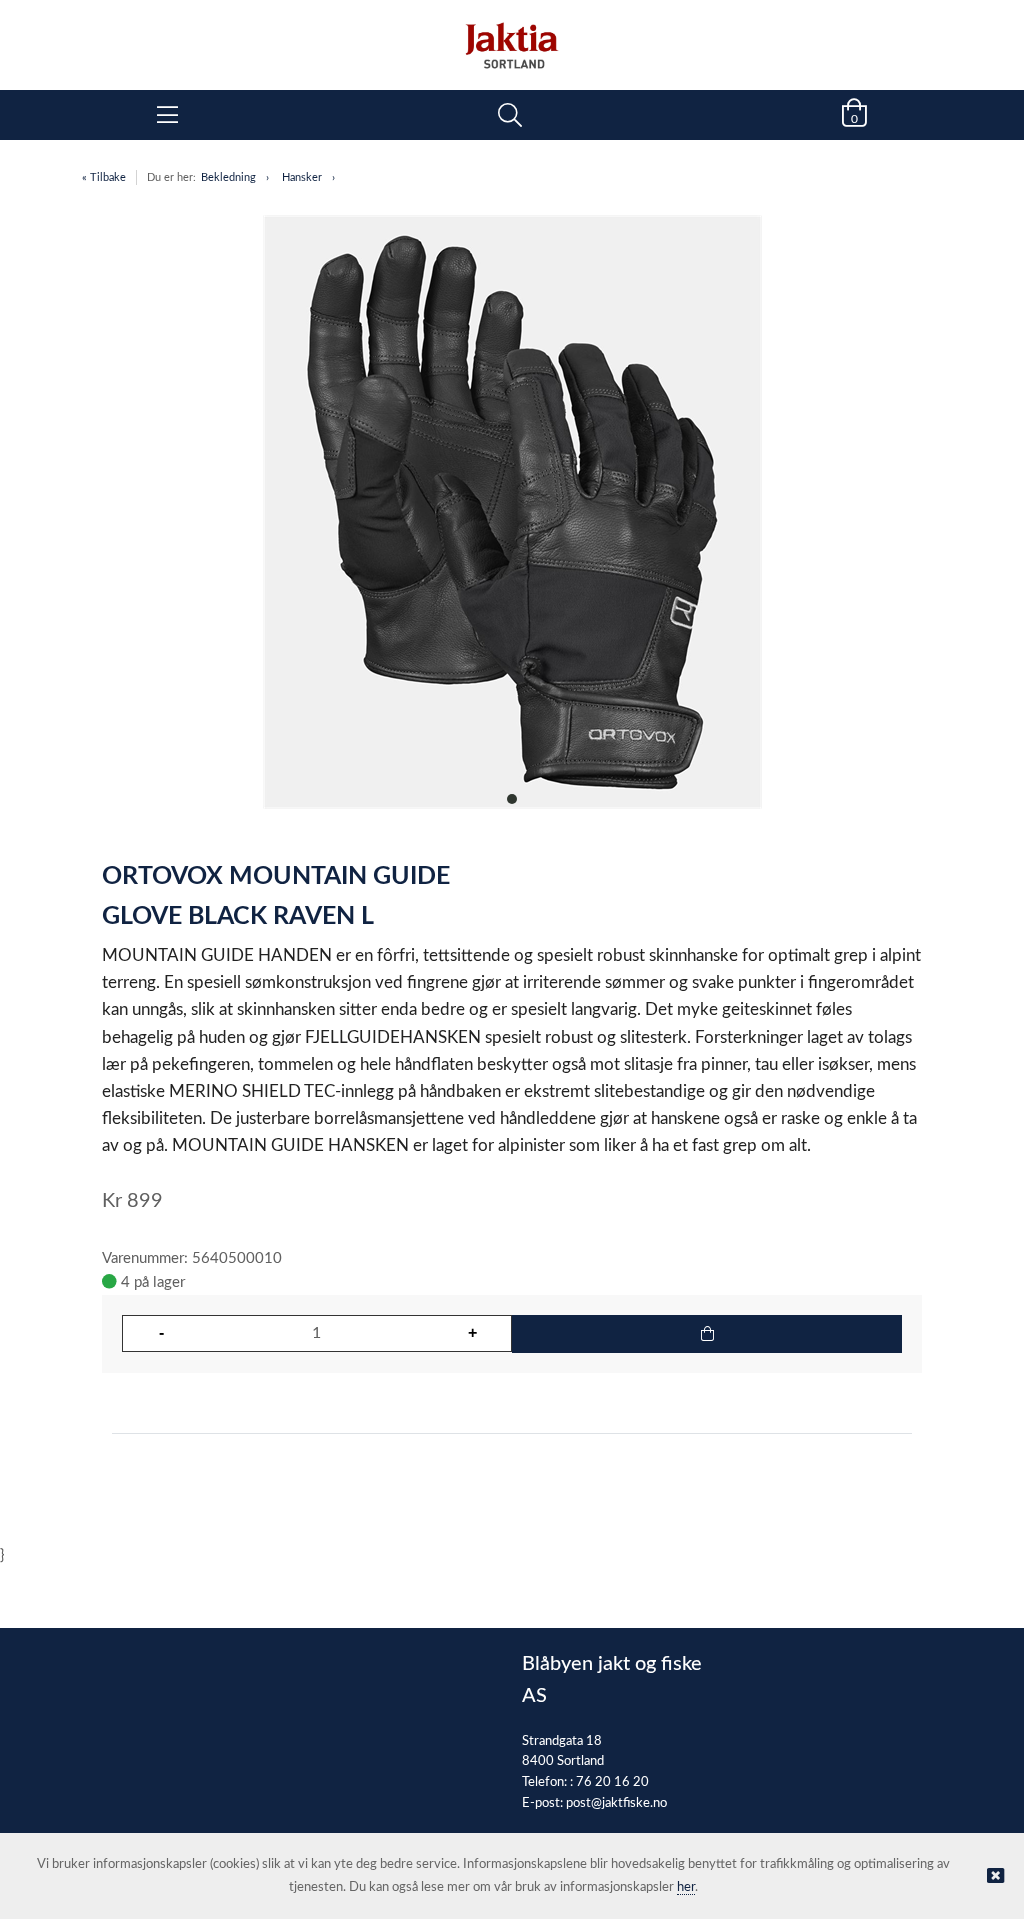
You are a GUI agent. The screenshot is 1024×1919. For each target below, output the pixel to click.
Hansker (302, 177)
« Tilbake (104, 177)
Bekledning (228, 177)
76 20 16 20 (612, 1782)
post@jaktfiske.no (616, 1803)
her (686, 1887)
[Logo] (512, 35)
